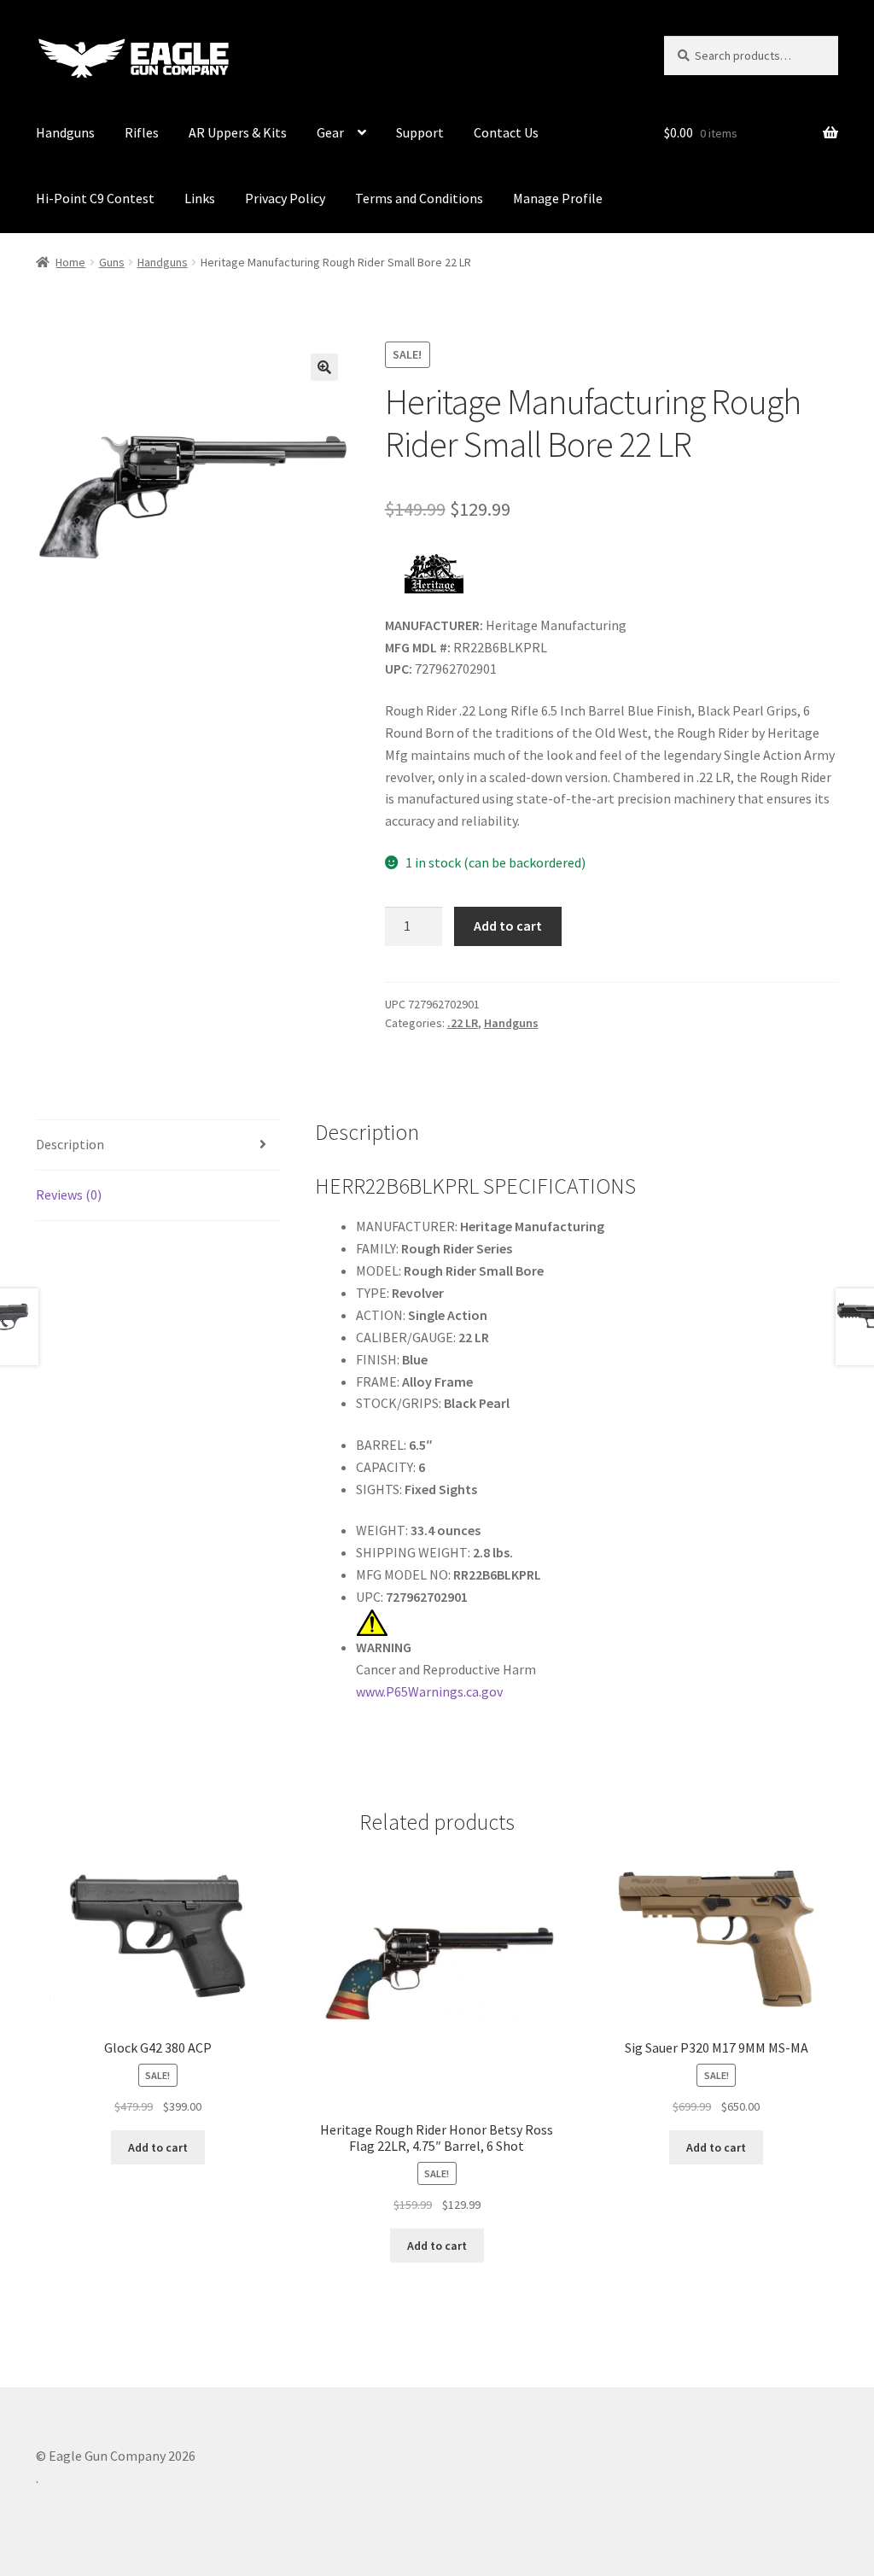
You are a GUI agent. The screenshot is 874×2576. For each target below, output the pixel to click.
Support (420, 132)
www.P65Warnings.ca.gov (429, 1691)
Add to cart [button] (158, 2147)
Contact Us (506, 132)
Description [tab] (70, 1144)
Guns (112, 262)
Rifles (142, 132)
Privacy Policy (285, 198)
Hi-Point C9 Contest (95, 198)
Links (200, 198)
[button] (324, 367)
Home (70, 262)
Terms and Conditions (419, 198)
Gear (330, 132)
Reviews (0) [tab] (69, 1195)
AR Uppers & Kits (238, 132)
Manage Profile (558, 198)
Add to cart (508, 926)
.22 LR (463, 1023)
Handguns (65, 132)
